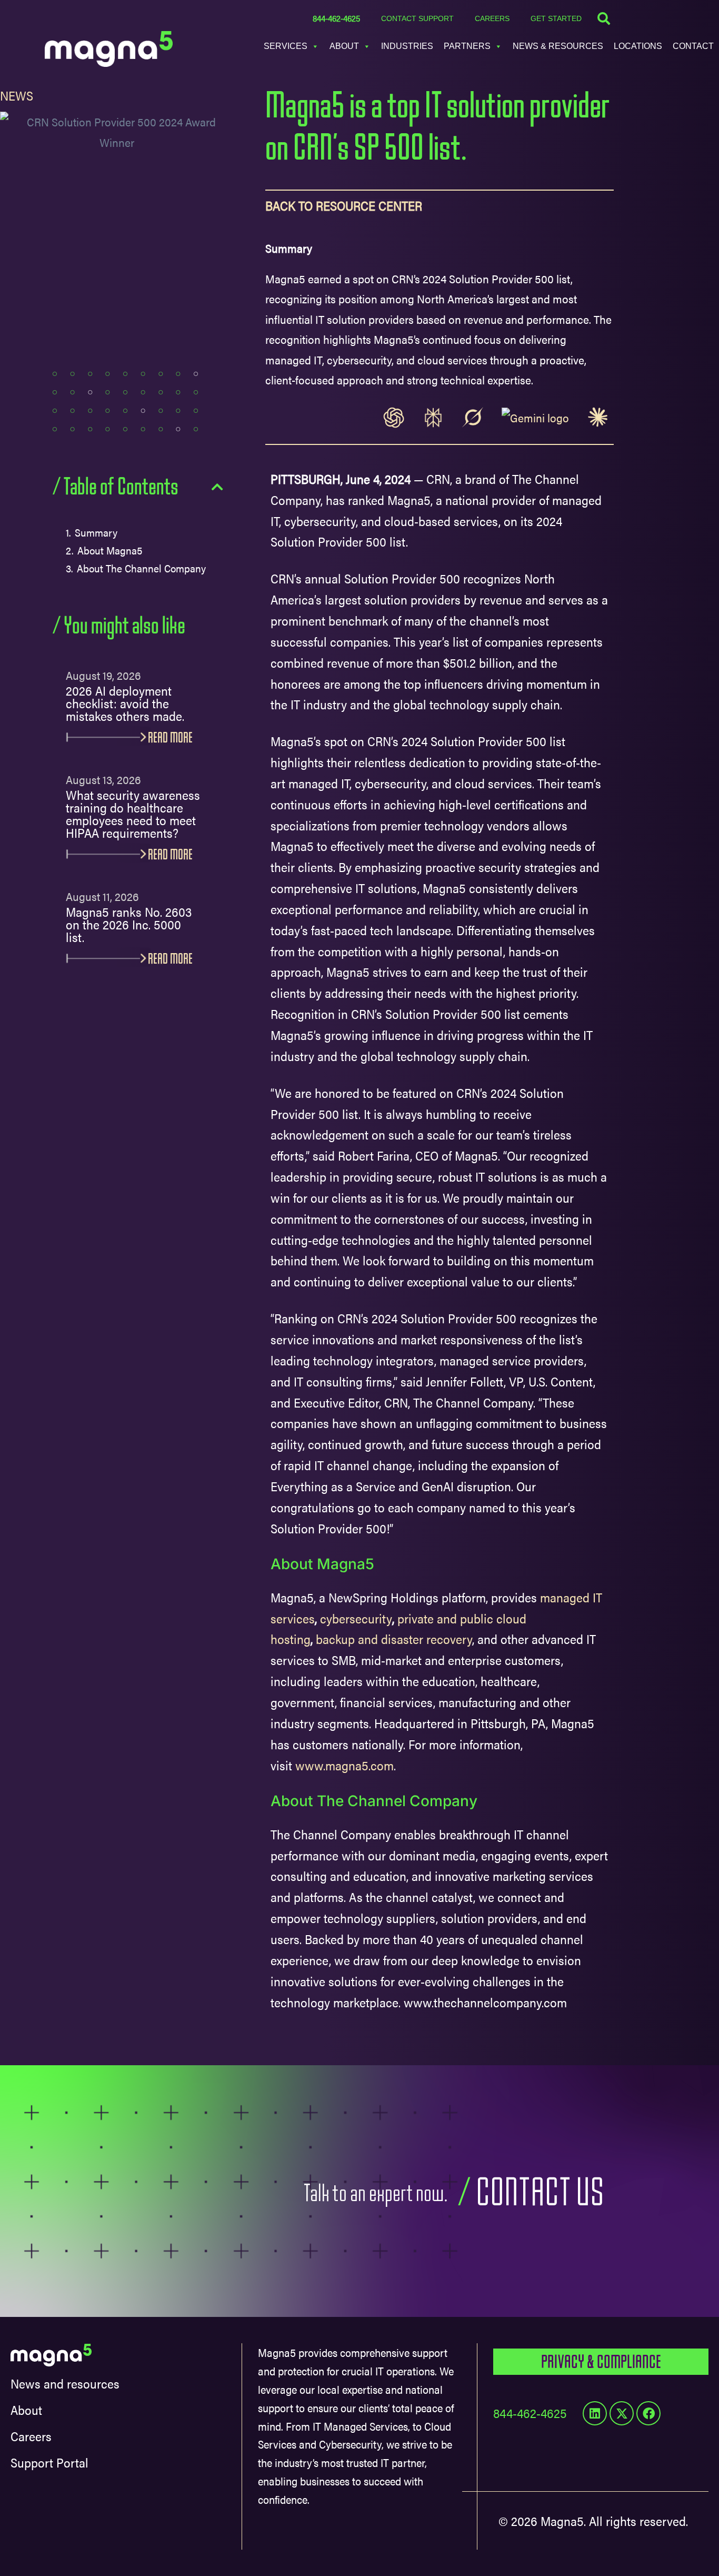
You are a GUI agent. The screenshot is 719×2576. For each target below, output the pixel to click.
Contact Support (417, 18)
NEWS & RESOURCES (558, 46)
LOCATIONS (638, 46)
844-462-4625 (336, 18)
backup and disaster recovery (394, 1639)
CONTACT (693, 46)
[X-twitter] (622, 2413)
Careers (492, 18)
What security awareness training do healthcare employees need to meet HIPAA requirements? (133, 815)
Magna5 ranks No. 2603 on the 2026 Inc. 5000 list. (129, 925)
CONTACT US (540, 2193)
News (17, 95)
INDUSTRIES (407, 46)
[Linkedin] (595, 2413)
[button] (217, 487)
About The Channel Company (143, 568)
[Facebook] (648, 2413)
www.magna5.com (344, 1765)
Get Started (556, 18)
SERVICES (286, 46)
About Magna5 (110, 550)
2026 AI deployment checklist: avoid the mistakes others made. (125, 704)
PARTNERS (467, 46)
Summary (96, 532)
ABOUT (344, 46)
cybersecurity (356, 1618)
